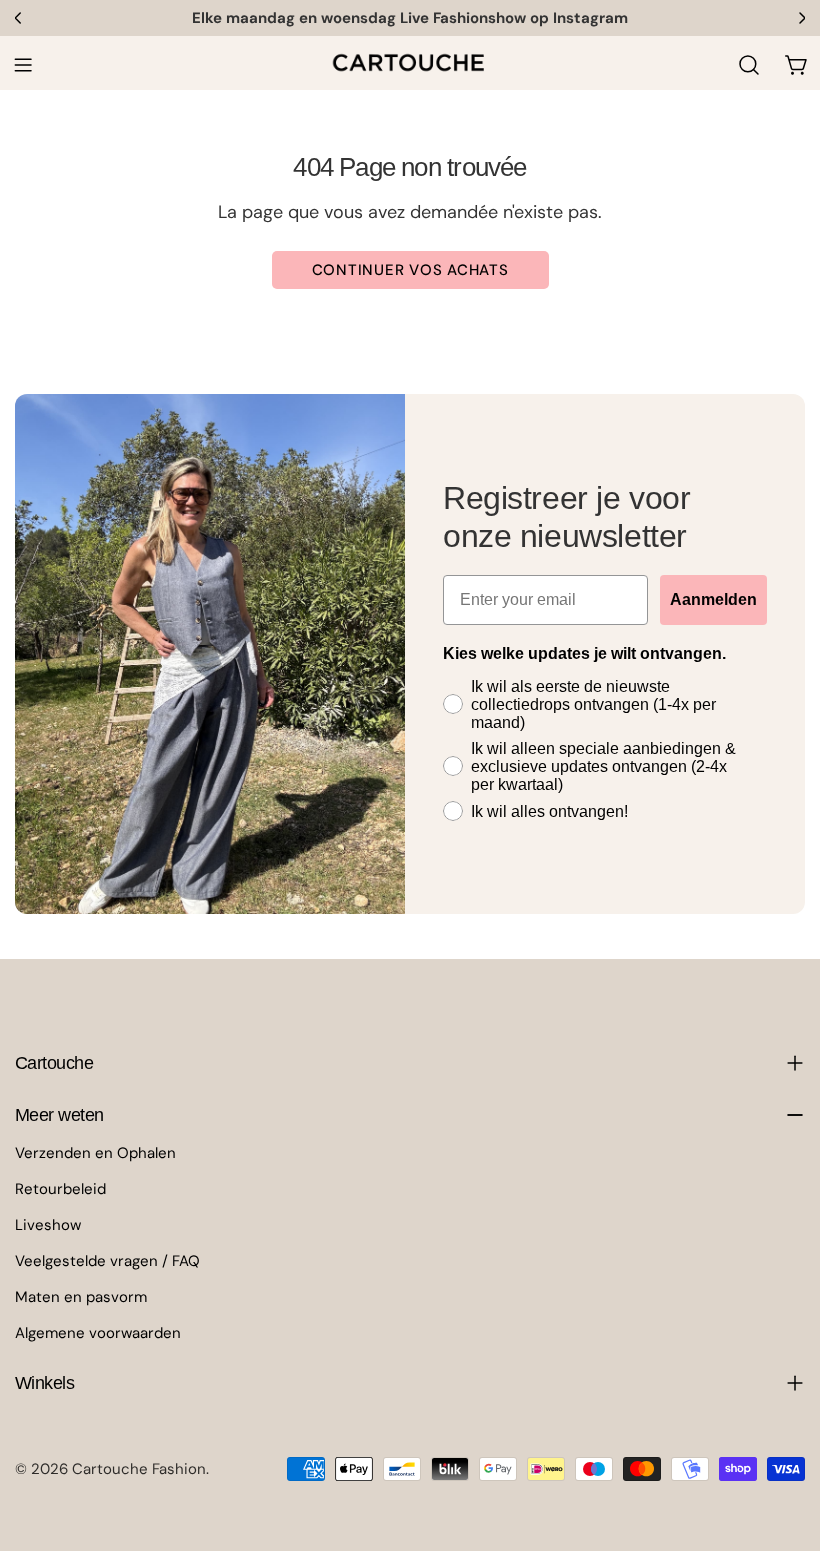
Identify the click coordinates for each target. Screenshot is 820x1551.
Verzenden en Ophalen (95, 1153)
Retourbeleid (60, 1189)
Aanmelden (713, 599)
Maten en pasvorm (81, 1297)
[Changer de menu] (23, 65)
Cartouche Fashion (139, 1469)
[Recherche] (749, 65)
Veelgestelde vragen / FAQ (107, 1261)
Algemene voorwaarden (98, 1333)
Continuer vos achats (410, 270)
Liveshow (48, 1225)
